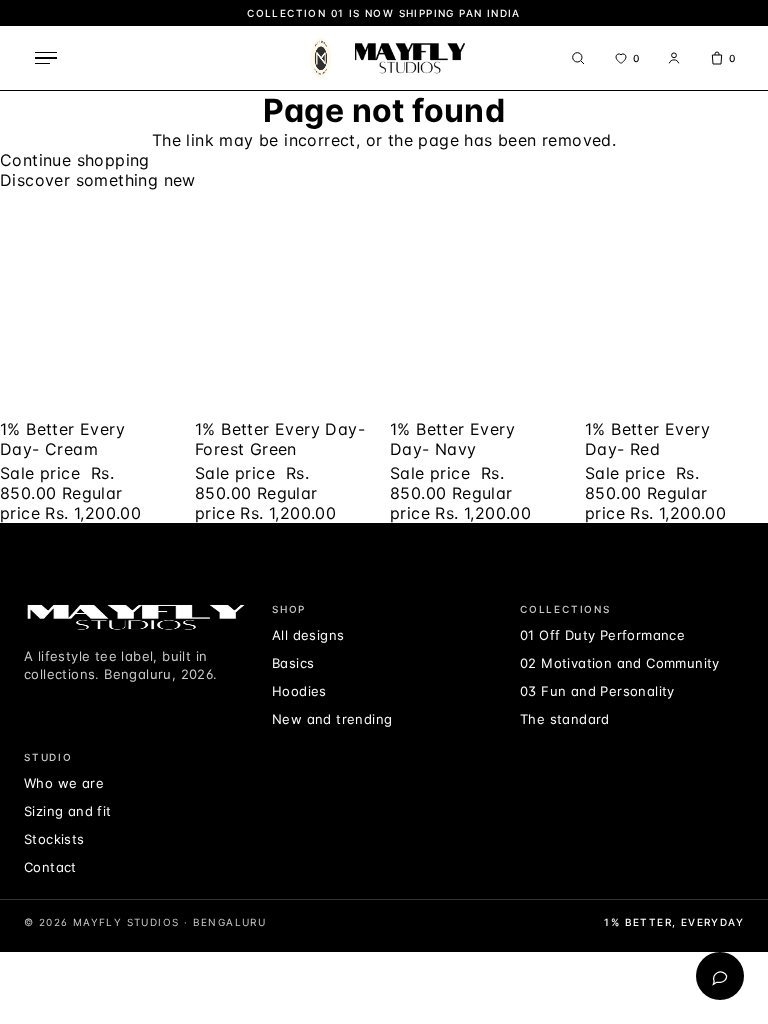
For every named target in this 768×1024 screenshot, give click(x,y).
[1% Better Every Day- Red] (676, 302)
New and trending (332, 719)
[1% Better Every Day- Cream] (91, 302)
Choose (27, 200)
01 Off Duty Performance (602, 635)
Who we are (64, 783)
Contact (50, 867)
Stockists (54, 839)
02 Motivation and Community (620, 663)
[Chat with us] (720, 976)
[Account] (674, 58)
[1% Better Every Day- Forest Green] (286, 302)
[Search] (578, 58)
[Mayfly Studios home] (384, 58)
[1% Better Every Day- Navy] (481, 302)
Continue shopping (75, 160)
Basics (293, 663)
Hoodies (299, 691)
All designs (308, 635)
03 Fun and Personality (597, 691)
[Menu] (46, 58)
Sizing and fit (68, 811)
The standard (565, 719)
